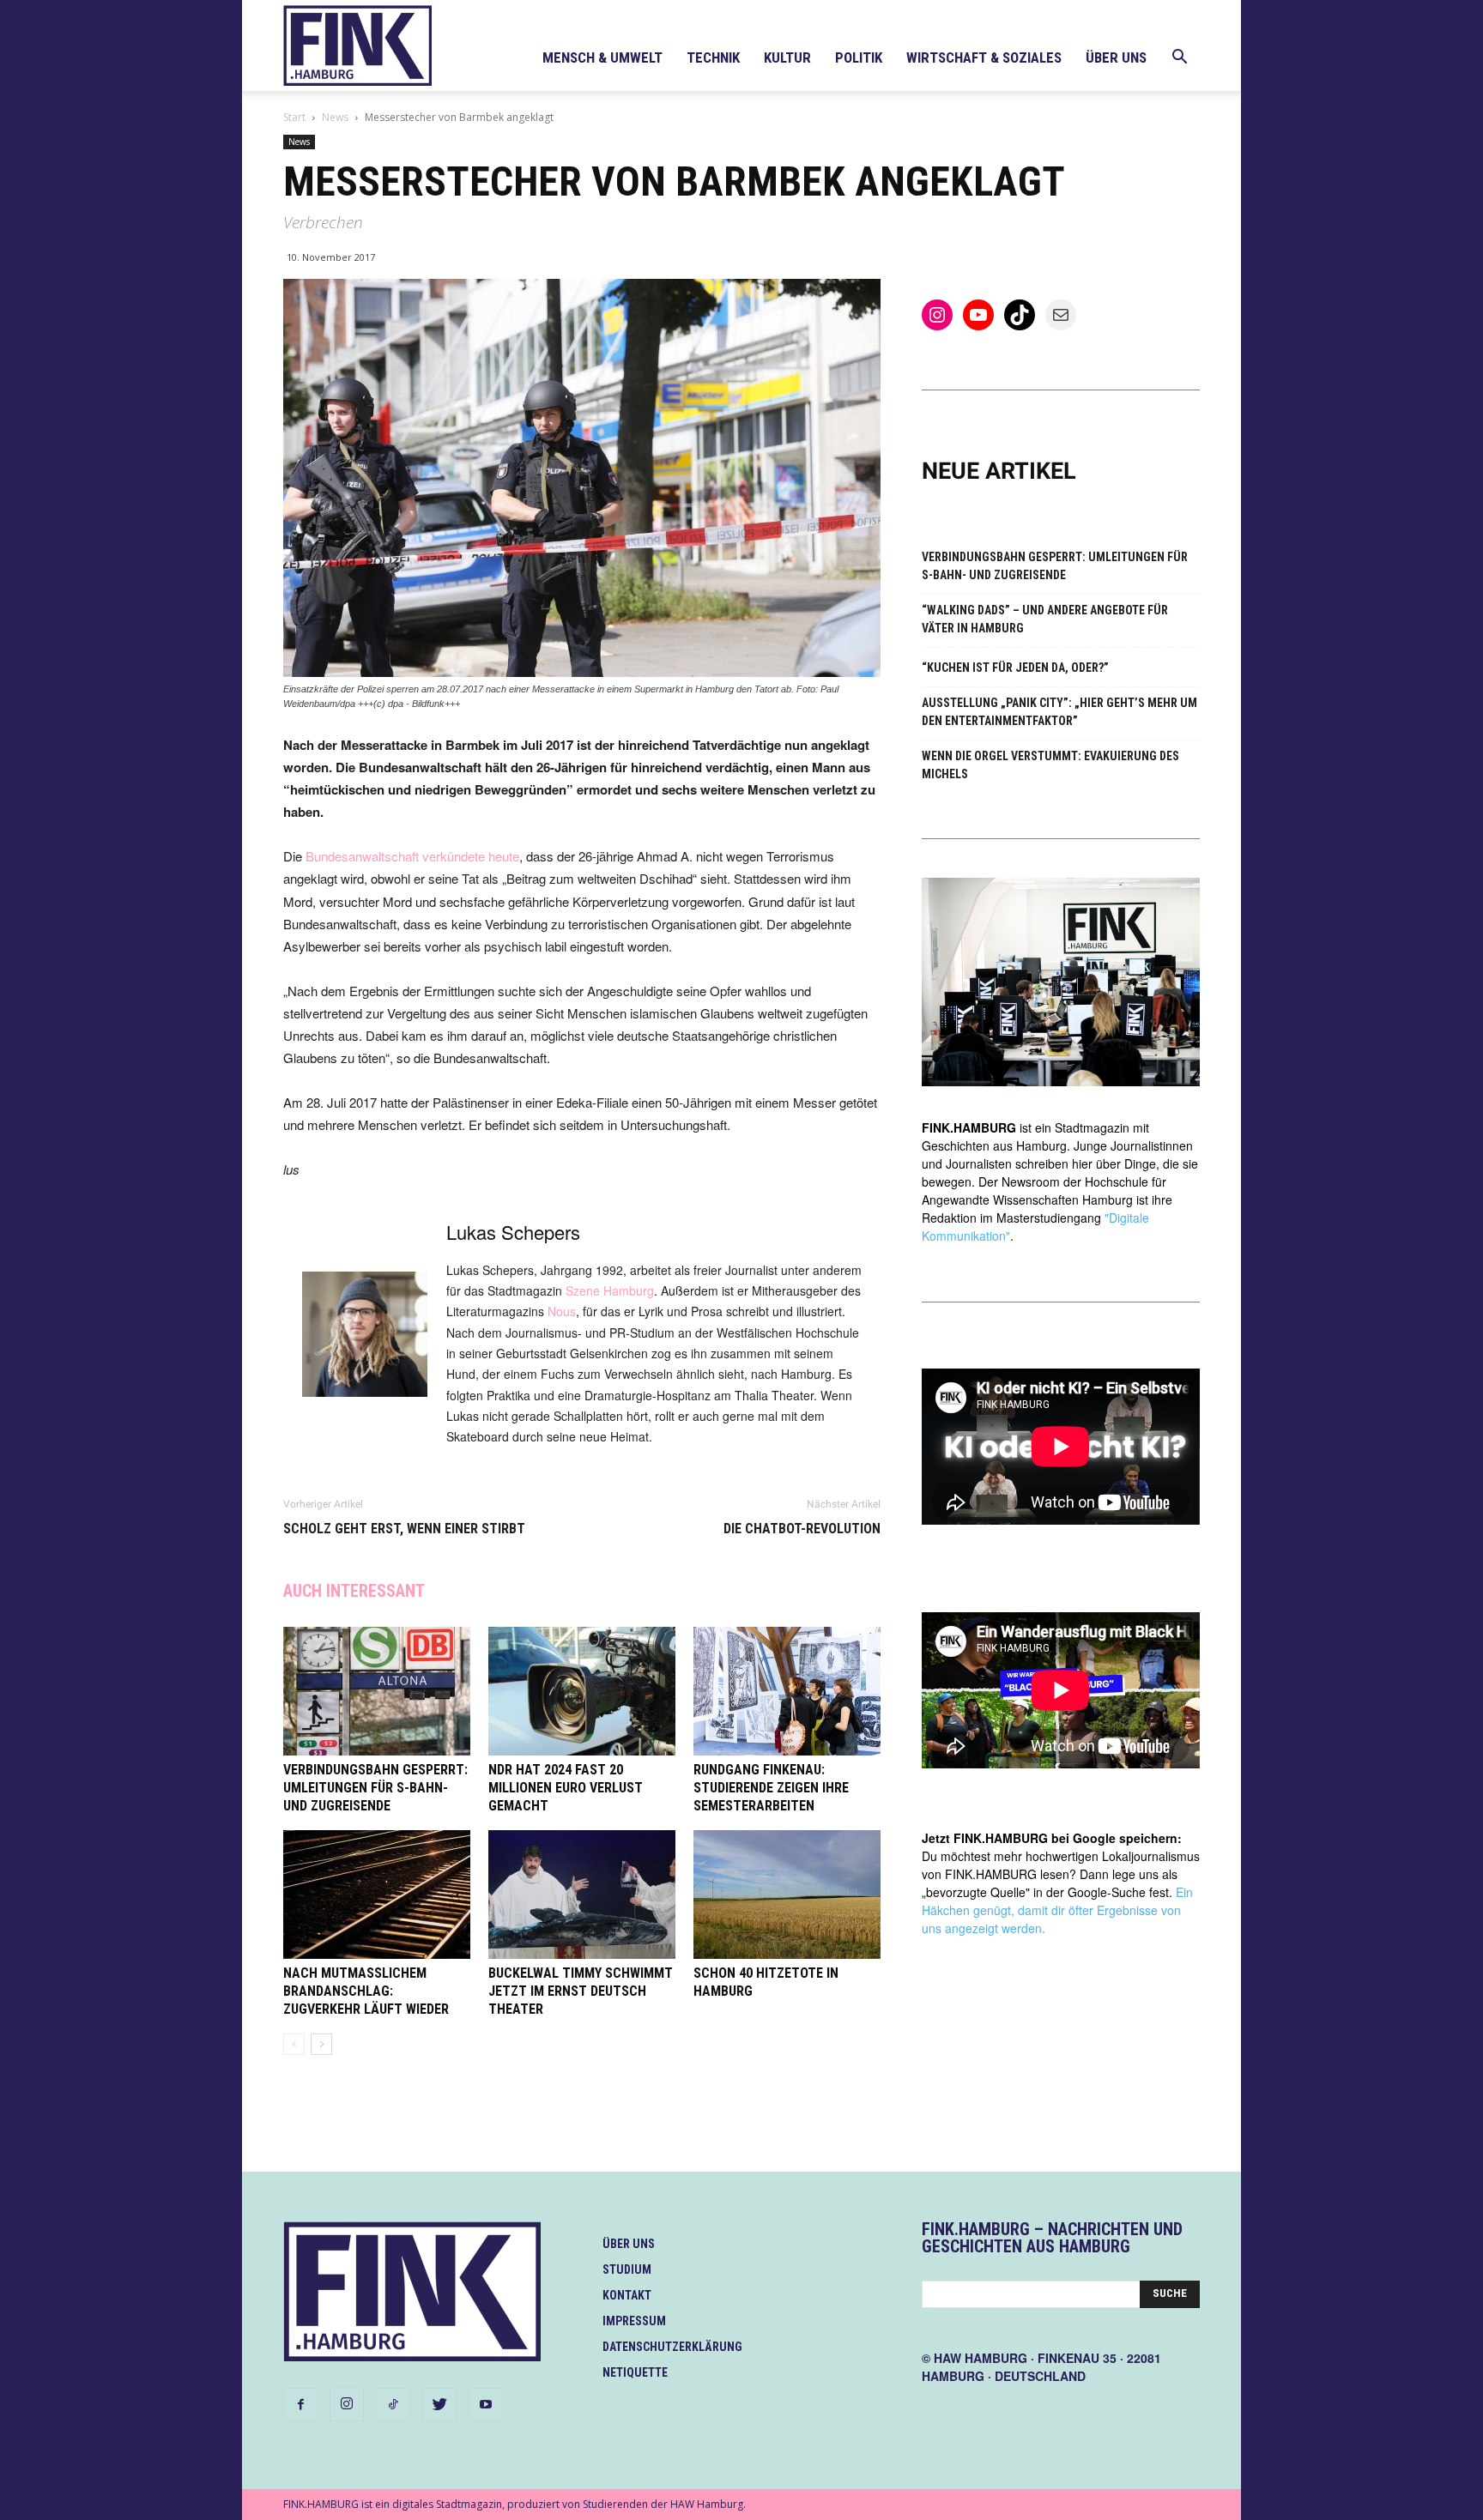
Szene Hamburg (610, 1290)
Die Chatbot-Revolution (802, 1529)
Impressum (634, 2321)
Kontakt (627, 2295)
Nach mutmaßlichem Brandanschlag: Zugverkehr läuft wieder (366, 1991)
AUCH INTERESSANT (354, 1591)
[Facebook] (300, 2405)
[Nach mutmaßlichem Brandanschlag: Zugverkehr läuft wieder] (377, 1895)
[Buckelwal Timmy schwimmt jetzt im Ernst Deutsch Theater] (582, 1895)
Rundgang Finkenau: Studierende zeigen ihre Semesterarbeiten (771, 1788)
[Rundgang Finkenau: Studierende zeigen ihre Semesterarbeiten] (787, 1691)
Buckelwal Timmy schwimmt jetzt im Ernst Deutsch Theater (581, 1991)
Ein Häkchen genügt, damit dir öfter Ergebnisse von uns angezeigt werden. (1057, 1910)
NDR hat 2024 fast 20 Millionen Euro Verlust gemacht (566, 1788)
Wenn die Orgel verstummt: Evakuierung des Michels (1050, 765)
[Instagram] (347, 2404)
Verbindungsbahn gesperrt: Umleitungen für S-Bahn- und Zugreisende (375, 1788)
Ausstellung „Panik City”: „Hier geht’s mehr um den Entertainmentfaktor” (1059, 712)
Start (294, 117)
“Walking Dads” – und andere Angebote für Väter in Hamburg (1045, 619)
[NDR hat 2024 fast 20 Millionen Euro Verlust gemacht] (582, 1691)
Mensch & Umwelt (602, 57)
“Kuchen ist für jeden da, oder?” (1015, 668)
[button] (1179, 59)
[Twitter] (439, 2405)
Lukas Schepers (513, 1232)
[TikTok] (393, 2405)
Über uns (1116, 57)
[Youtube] (486, 2405)
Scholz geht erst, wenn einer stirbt (404, 1529)
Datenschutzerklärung (672, 2347)
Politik (859, 57)
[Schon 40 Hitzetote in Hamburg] (787, 1895)
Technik (713, 57)
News (335, 117)
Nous (562, 1311)
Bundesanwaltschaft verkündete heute (412, 856)
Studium (627, 2269)
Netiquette (635, 2372)
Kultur (787, 57)
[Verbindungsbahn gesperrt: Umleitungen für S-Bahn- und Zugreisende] (377, 1691)
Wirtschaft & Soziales (984, 57)
